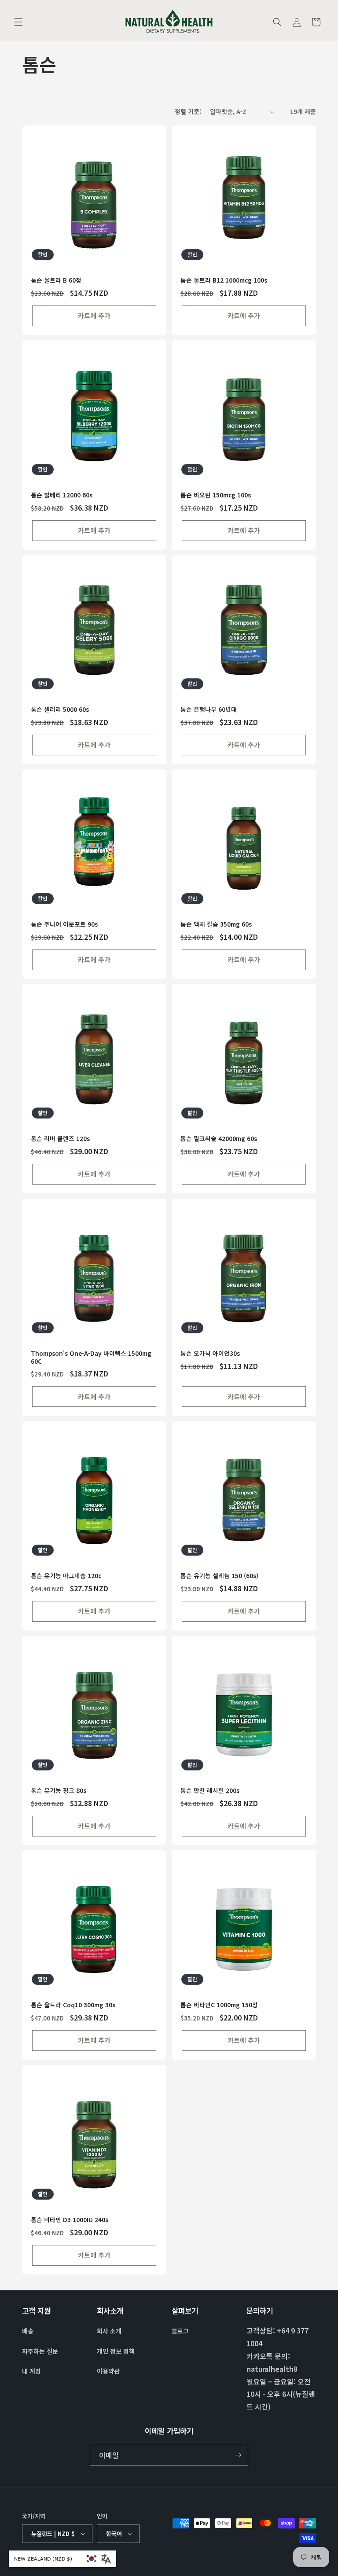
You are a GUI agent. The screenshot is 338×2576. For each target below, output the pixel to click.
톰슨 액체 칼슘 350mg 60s (216, 924)
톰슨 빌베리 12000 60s (62, 495)
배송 (28, 2331)
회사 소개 (109, 2331)
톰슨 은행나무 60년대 (209, 710)
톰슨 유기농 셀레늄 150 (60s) (219, 1576)
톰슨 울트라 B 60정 (56, 280)
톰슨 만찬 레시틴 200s (210, 1791)
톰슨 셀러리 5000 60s (60, 710)
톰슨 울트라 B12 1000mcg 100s (224, 280)
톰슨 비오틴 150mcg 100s (216, 495)
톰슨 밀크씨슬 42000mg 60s (219, 1139)
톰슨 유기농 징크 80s (59, 1791)
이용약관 (108, 2371)
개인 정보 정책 (116, 2351)
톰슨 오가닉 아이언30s (210, 1354)
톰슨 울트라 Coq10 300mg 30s (73, 2005)
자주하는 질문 (40, 2351)
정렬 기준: (188, 111)
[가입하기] (238, 2455)
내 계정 (31, 2371)
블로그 (180, 2331)
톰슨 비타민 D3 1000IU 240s (70, 2220)
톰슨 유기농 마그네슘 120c (66, 1576)
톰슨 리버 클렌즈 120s (60, 1139)
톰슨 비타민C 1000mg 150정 (219, 2005)
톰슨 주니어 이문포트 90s (64, 924)
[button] (18, 22)
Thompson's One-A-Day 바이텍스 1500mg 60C (91, 1357)
